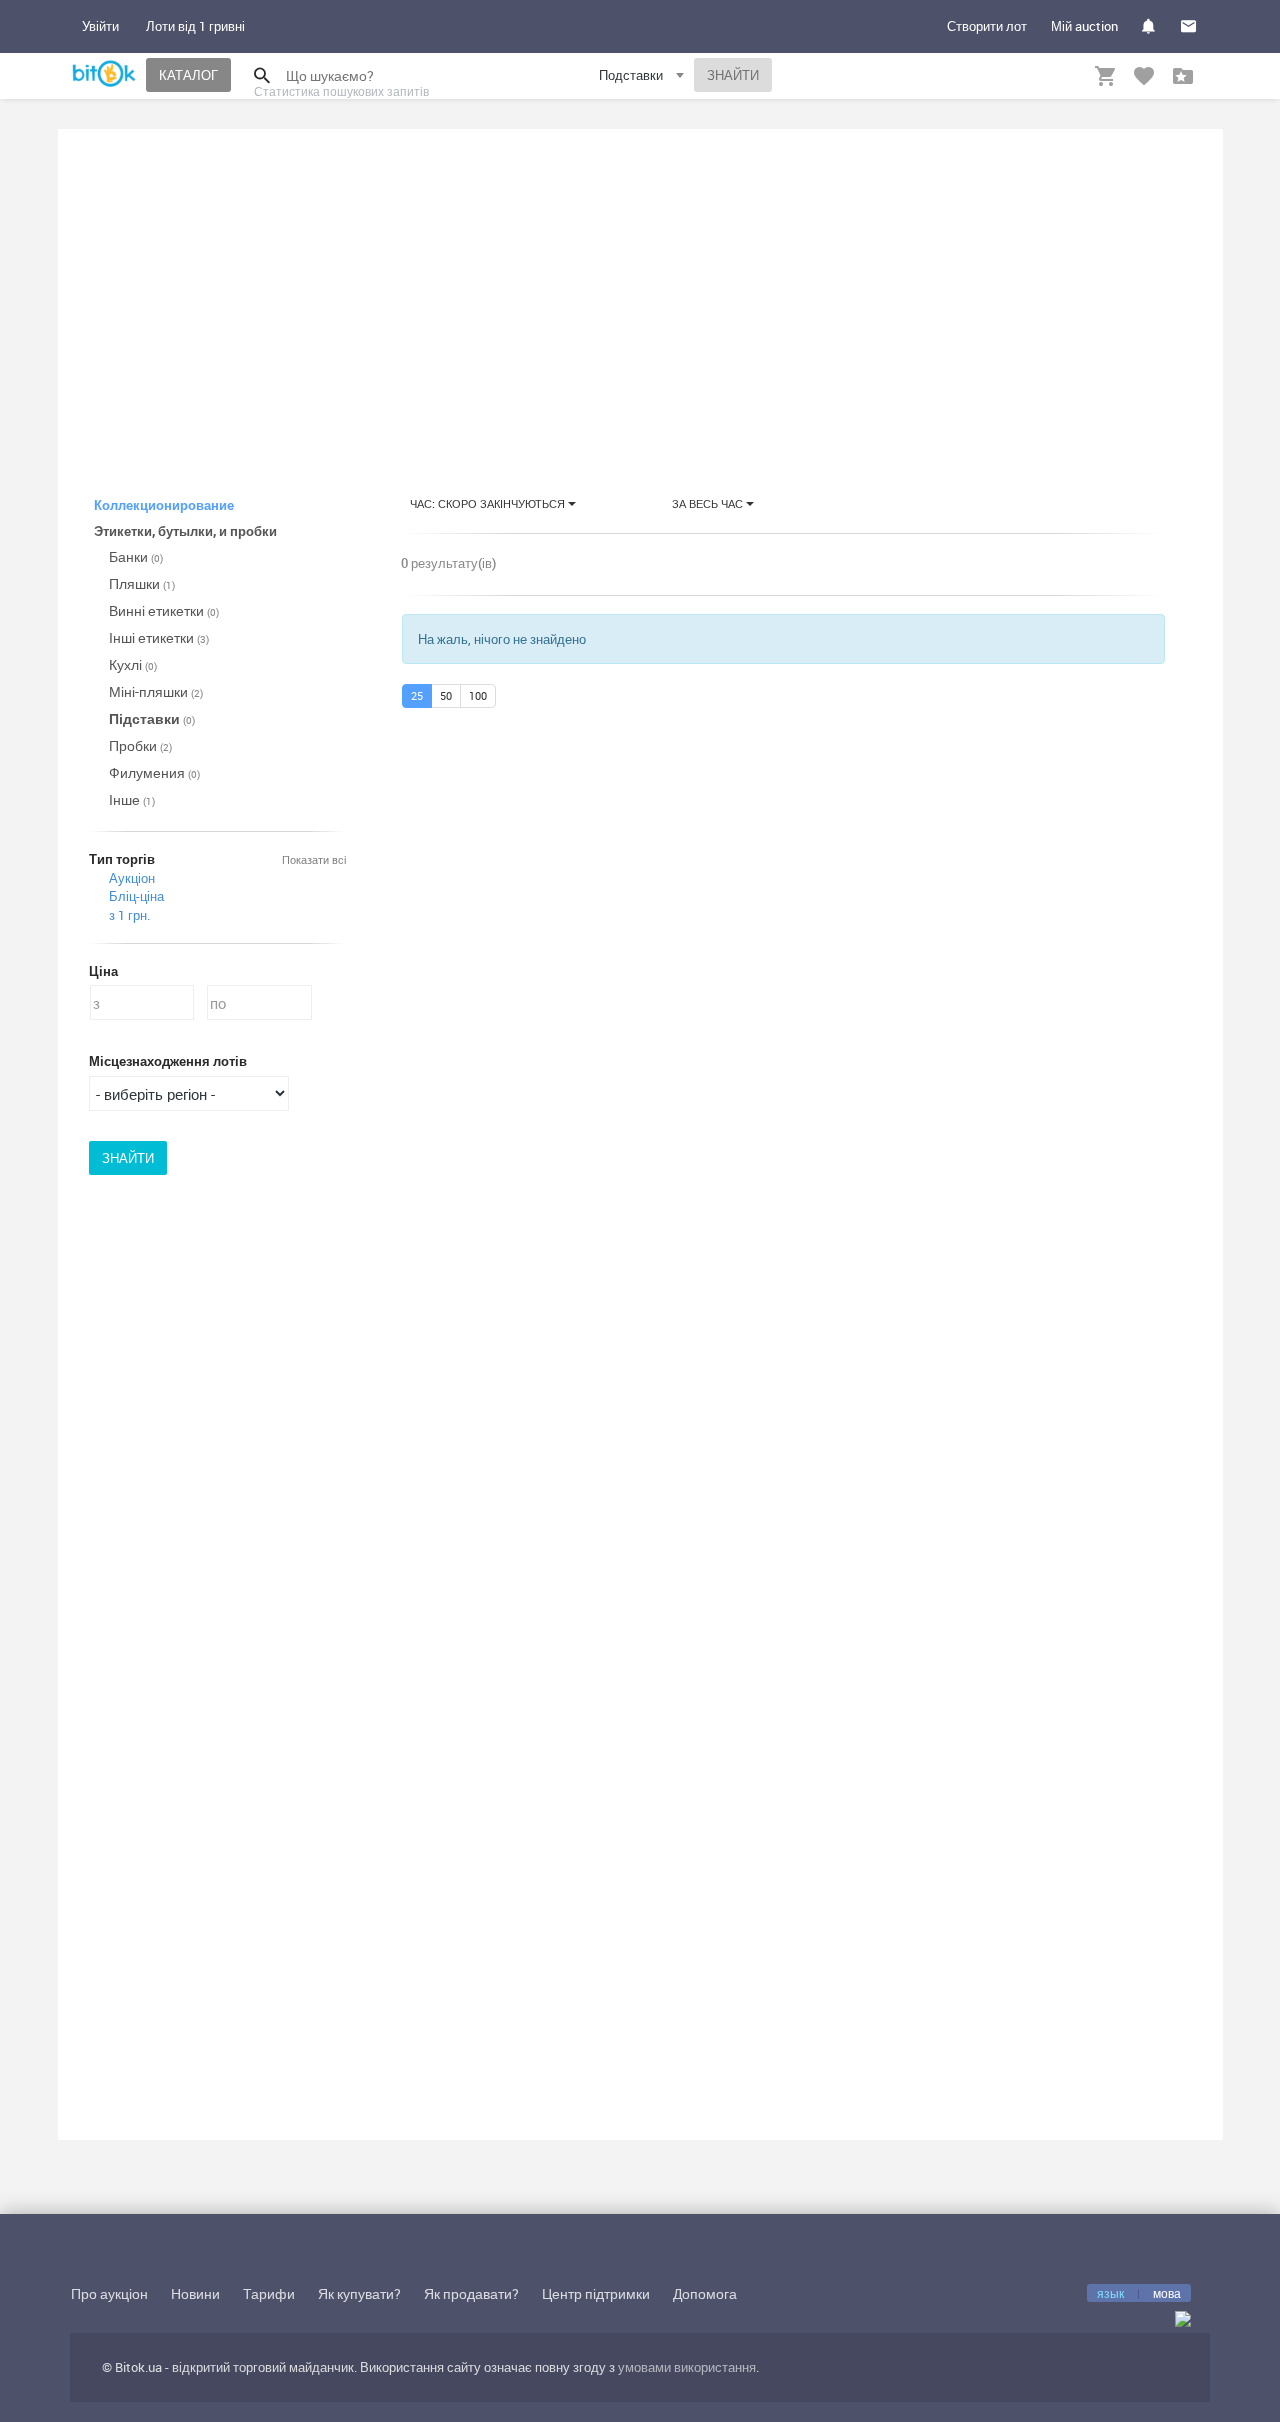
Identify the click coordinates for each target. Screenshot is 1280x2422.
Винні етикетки (164, 610)
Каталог (188, 75)
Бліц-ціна (136, 896)
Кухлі (133, 664)
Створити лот (987, 26)
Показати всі (314, 859)
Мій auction (1084, 26)
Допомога (705, 2293)
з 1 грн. (129, 915)
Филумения (154, 772)
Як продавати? (471, 2293)
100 (478, 695)
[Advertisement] (640, 294)
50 (446, 695)
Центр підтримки (596, 2293)
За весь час (709, 503)
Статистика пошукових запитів (341, 91)
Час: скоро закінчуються (489, 503)
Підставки (152, 718)
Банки (136, 556)
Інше (132, 799)
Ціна (103, 971)
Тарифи (269, 2293)
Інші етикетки (159, 637)
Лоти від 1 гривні (195, 26)
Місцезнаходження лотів (168, 1061)
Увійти (100, 26)
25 (417, 695)
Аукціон (132, 878)
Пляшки (142, 583)
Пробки (140, 745)
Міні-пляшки (156, 691)
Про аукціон (109, 2293)
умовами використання (687, 2367)
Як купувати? (359, 2293)
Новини (195, 2293)
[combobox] (644, 78)
